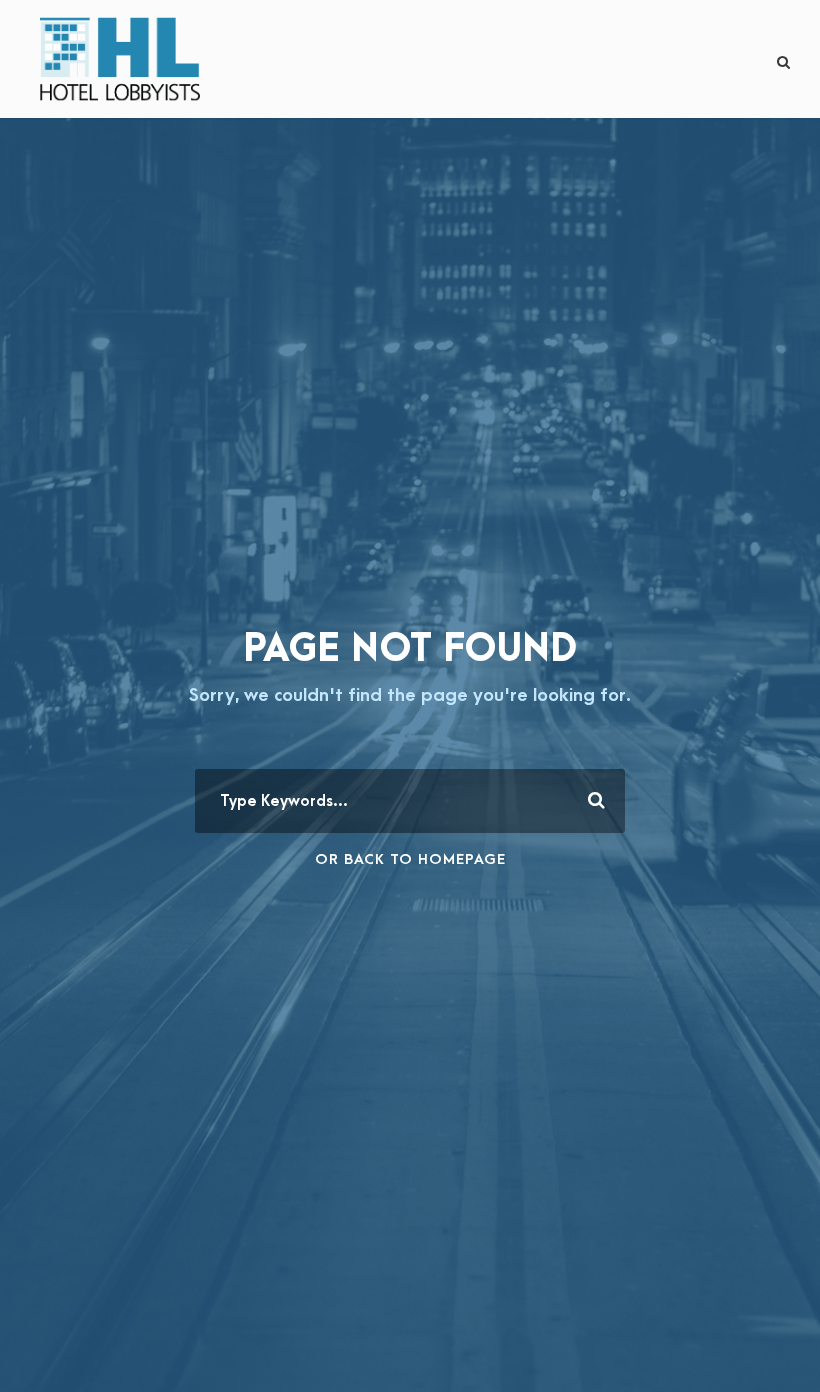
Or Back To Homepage (410, 859)
